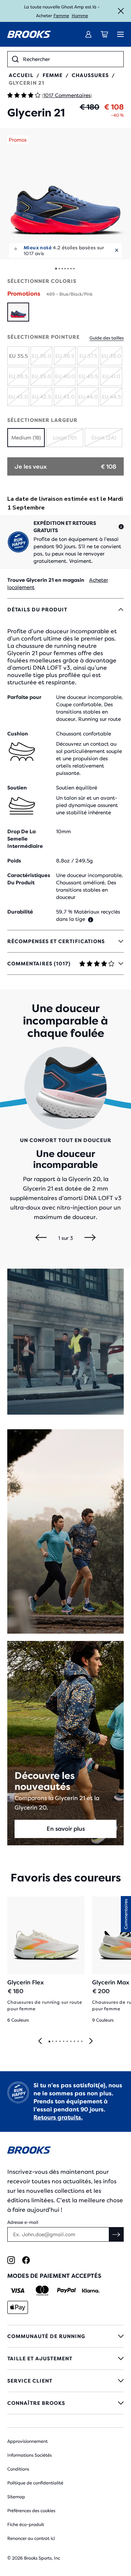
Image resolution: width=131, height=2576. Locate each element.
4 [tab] (60, 2042)
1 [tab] (49, 2042)
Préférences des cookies (31, 2511)
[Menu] (120, 34)
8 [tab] (74, 2042)
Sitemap (16, 2497)
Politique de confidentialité (35, 2483)
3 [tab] (56, 2042)
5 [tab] (63, 2042)
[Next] (90, 1238)
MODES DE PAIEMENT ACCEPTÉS (54, 2276)
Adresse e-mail (23, 2222)
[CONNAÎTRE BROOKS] (65, 2403)
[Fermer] (121, 11)
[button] (65, 194)
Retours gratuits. (58, 2117)
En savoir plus (66, 1829)
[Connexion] (88, 34)
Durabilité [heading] (20, 912)
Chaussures (90, 75)
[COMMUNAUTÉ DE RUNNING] (65, 2336)
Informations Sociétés (29, 2455)
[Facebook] (26, 2260)
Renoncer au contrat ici (31, 2538)
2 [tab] (52, 2042)
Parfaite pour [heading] (24, 697)
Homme (80, 16)
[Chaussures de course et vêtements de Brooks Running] (29, 34)
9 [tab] (78, 2042)
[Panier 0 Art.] (104, 34)
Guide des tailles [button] (107, 338)
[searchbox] (71, 59)
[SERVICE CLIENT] (65, 2381)
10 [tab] (82, 2042)
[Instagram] (11, 2260)
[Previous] (41, 1238)
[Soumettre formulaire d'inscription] (116, 2234)
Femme (61, 16)
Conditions (18, 2469)
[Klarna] (90, 2291)
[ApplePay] (18, 2307)
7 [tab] (71, 2042)
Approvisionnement (27, 2441)
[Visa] (18, 2291)
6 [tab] (67, 2042)
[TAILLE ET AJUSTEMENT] (65, 2358)
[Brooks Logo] (65, 2151)
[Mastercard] (42, 2291)
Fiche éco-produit (26, 2525)
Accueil (21, 75)
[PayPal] (66, 2291)
